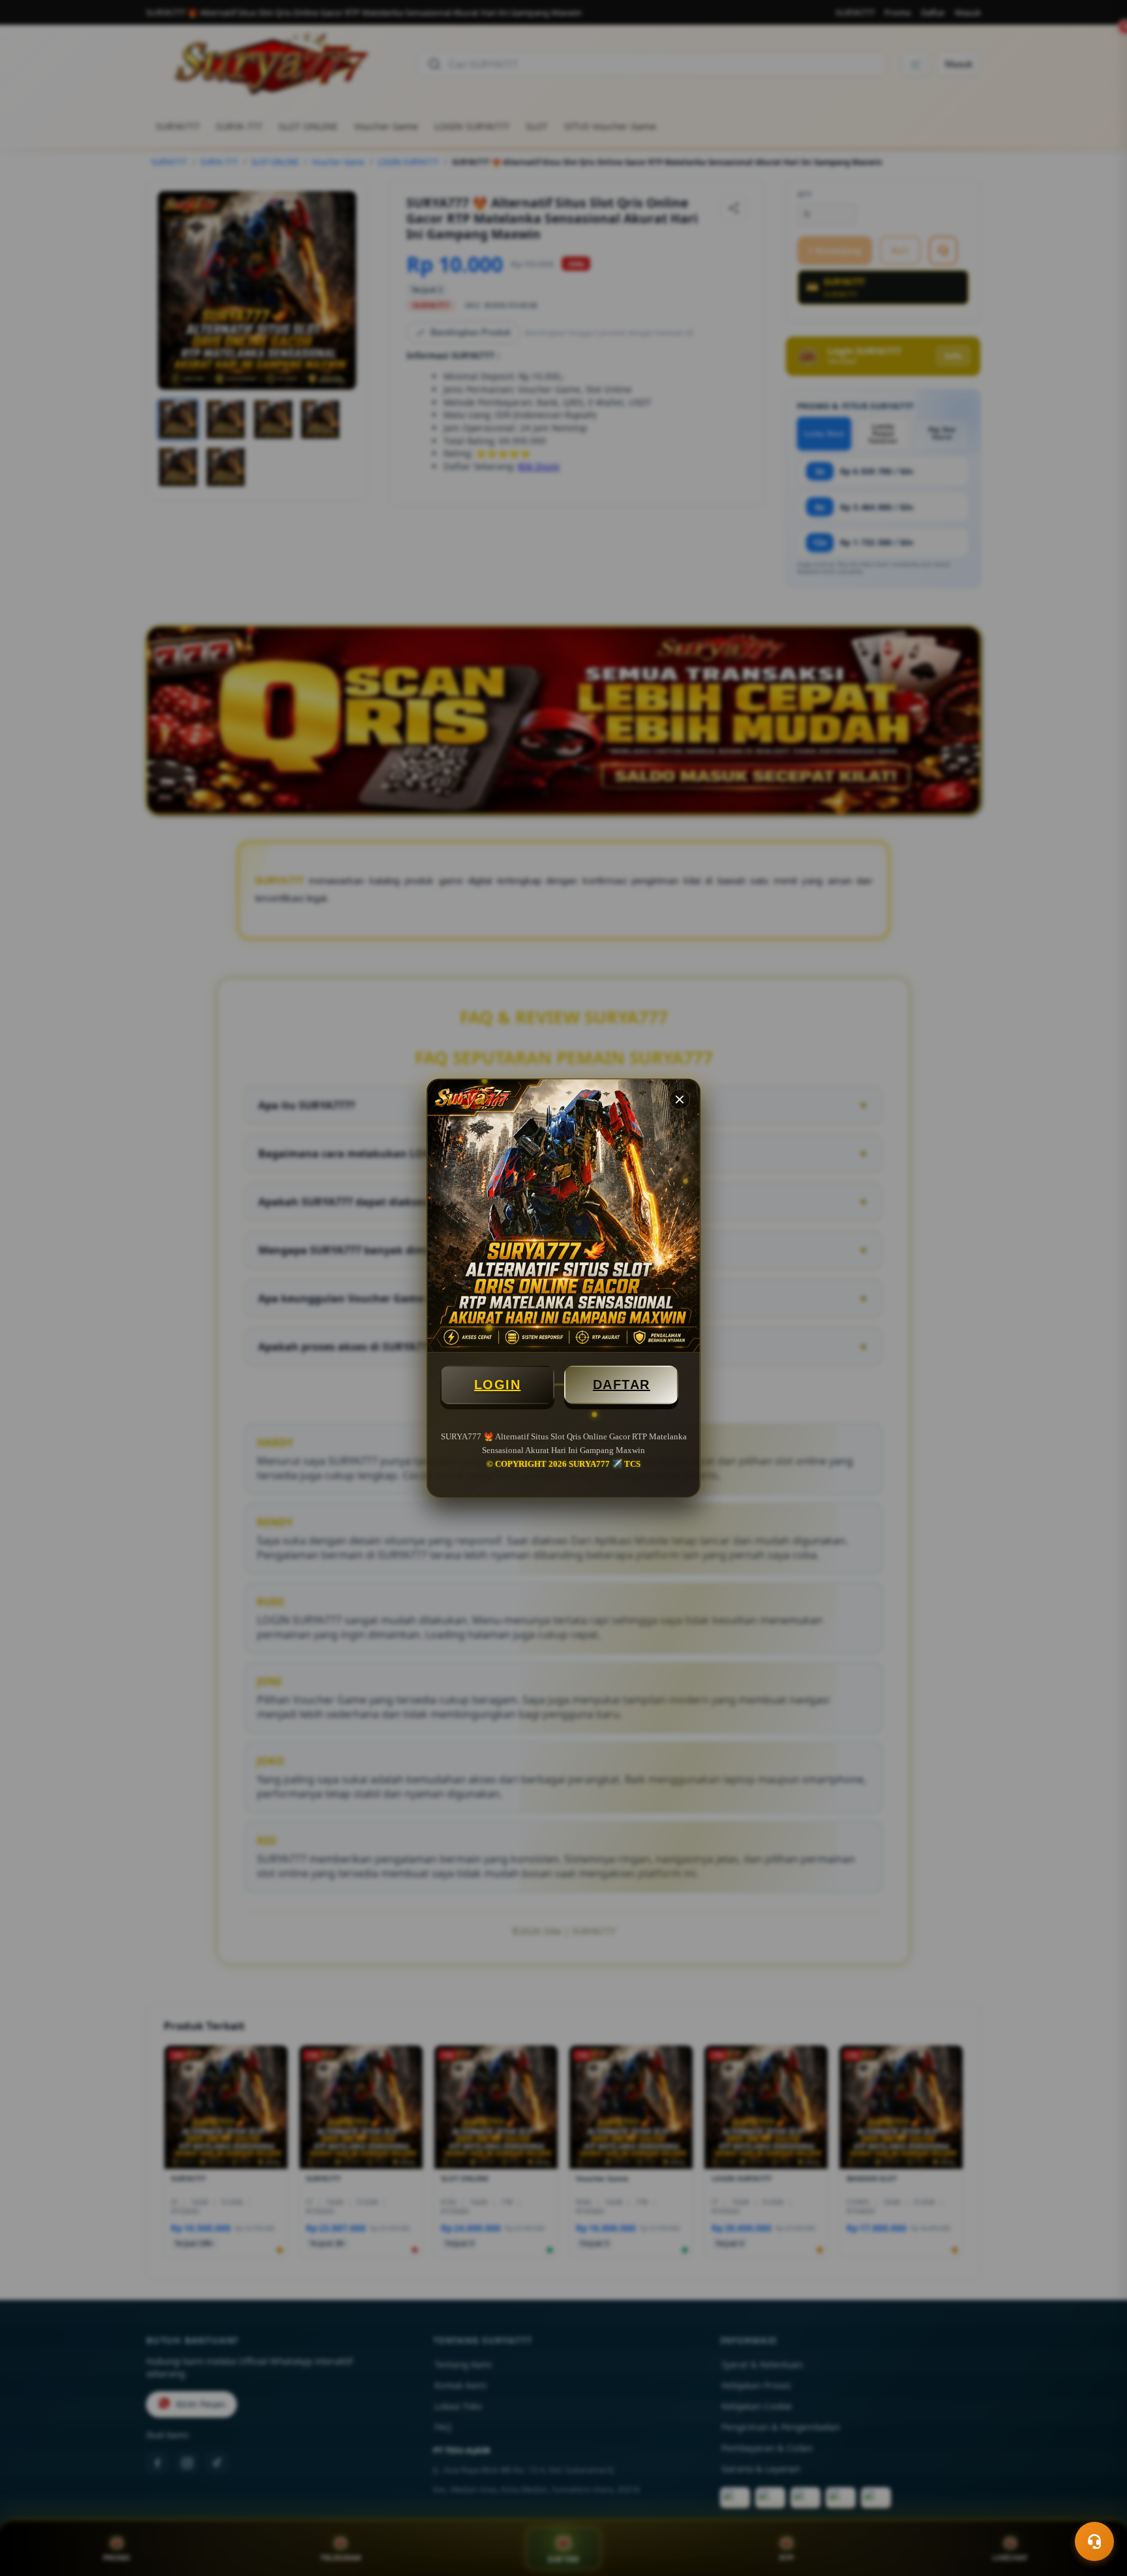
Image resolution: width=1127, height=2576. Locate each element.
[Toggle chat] (1094, 2541)
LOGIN (498, 1385)
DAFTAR (622, 1385)
